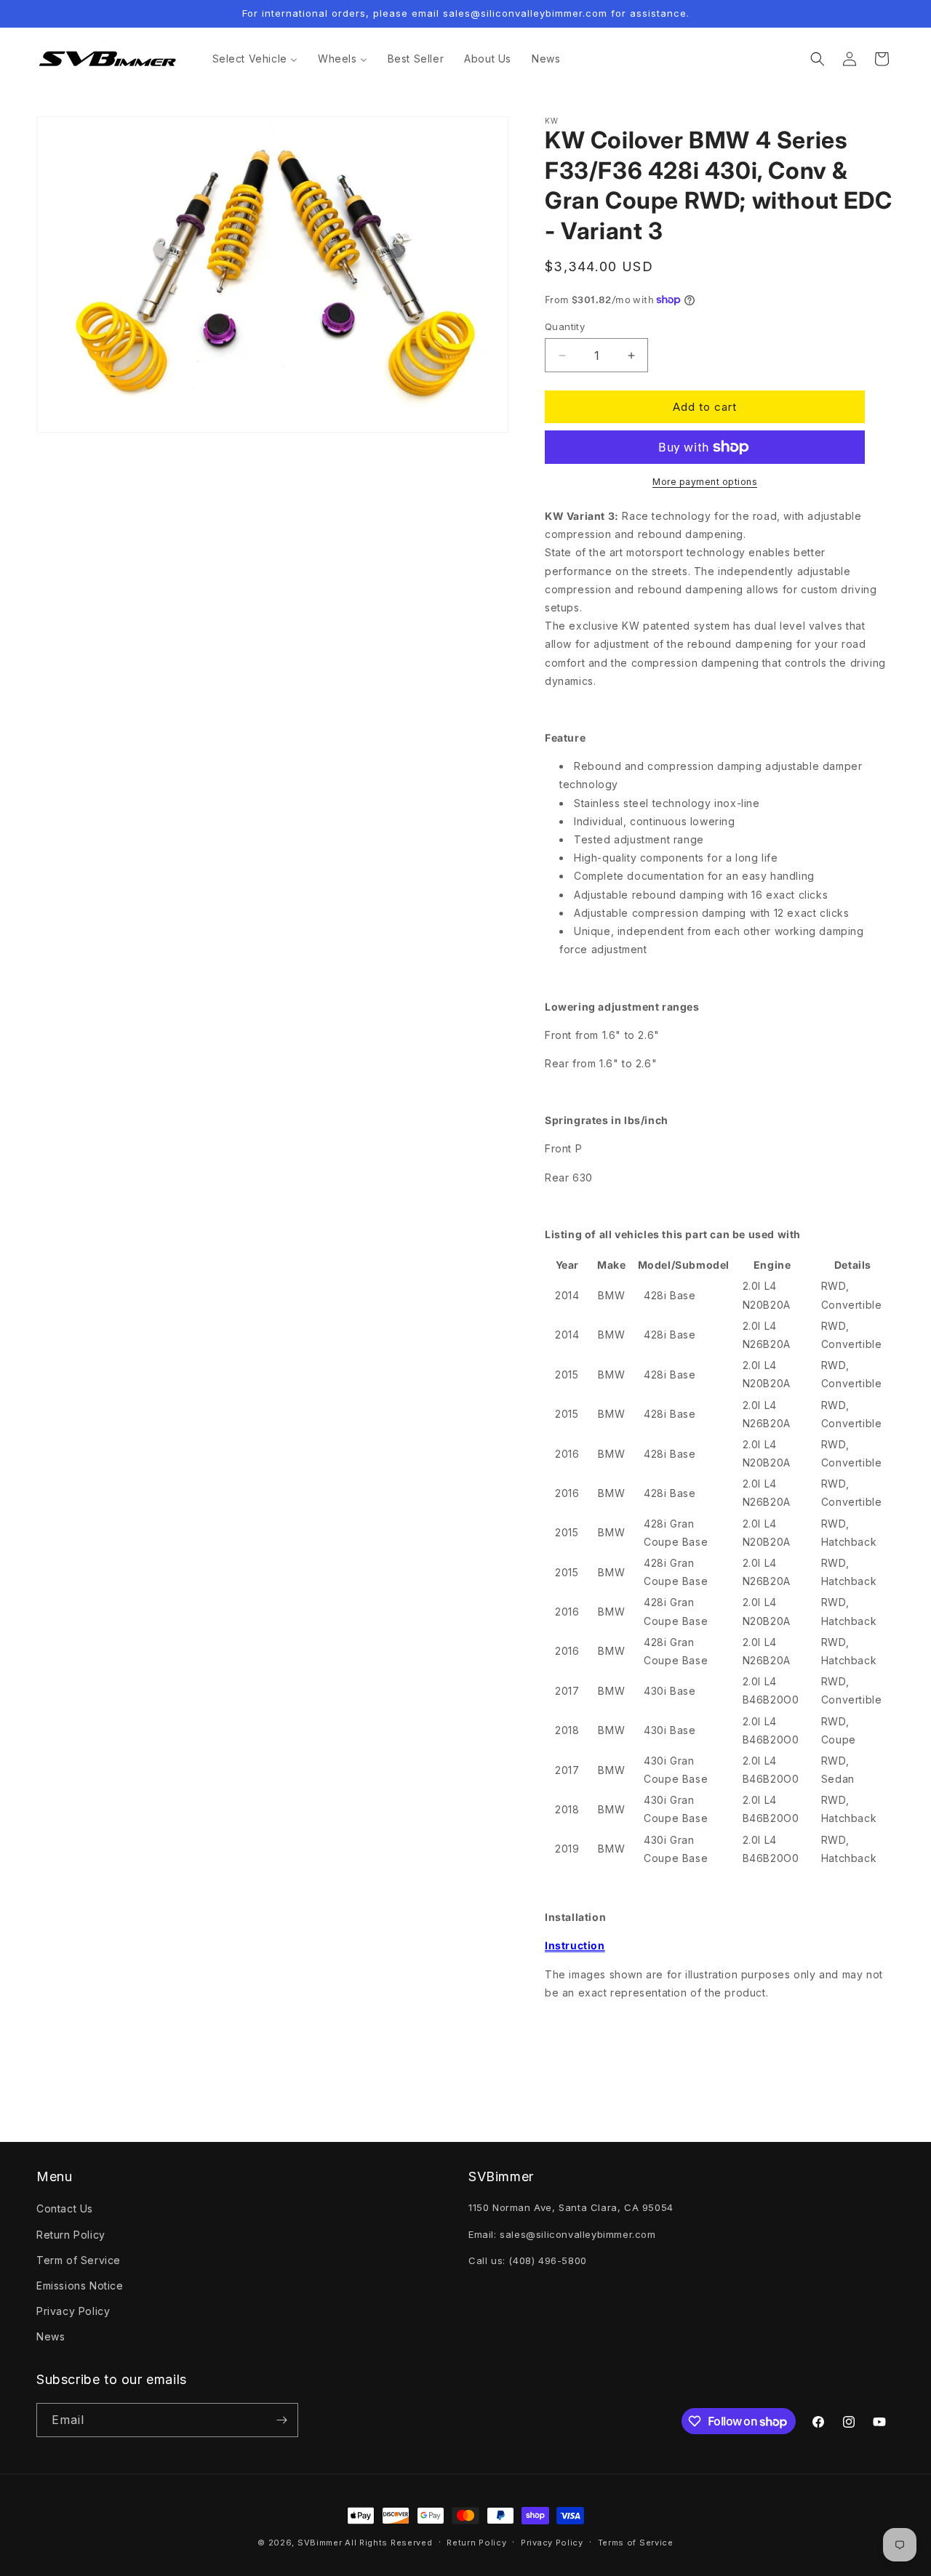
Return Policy (71, 2235)
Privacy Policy (73, 2311)
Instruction (575, 1945)
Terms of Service (636, 2543)
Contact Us (65, 2208)
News (51, 2336)
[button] (818, 59)
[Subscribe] (281, 2420)
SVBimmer (320, 2543)
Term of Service (79, 2260)
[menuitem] (255, 59)
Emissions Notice (80, 2286)
